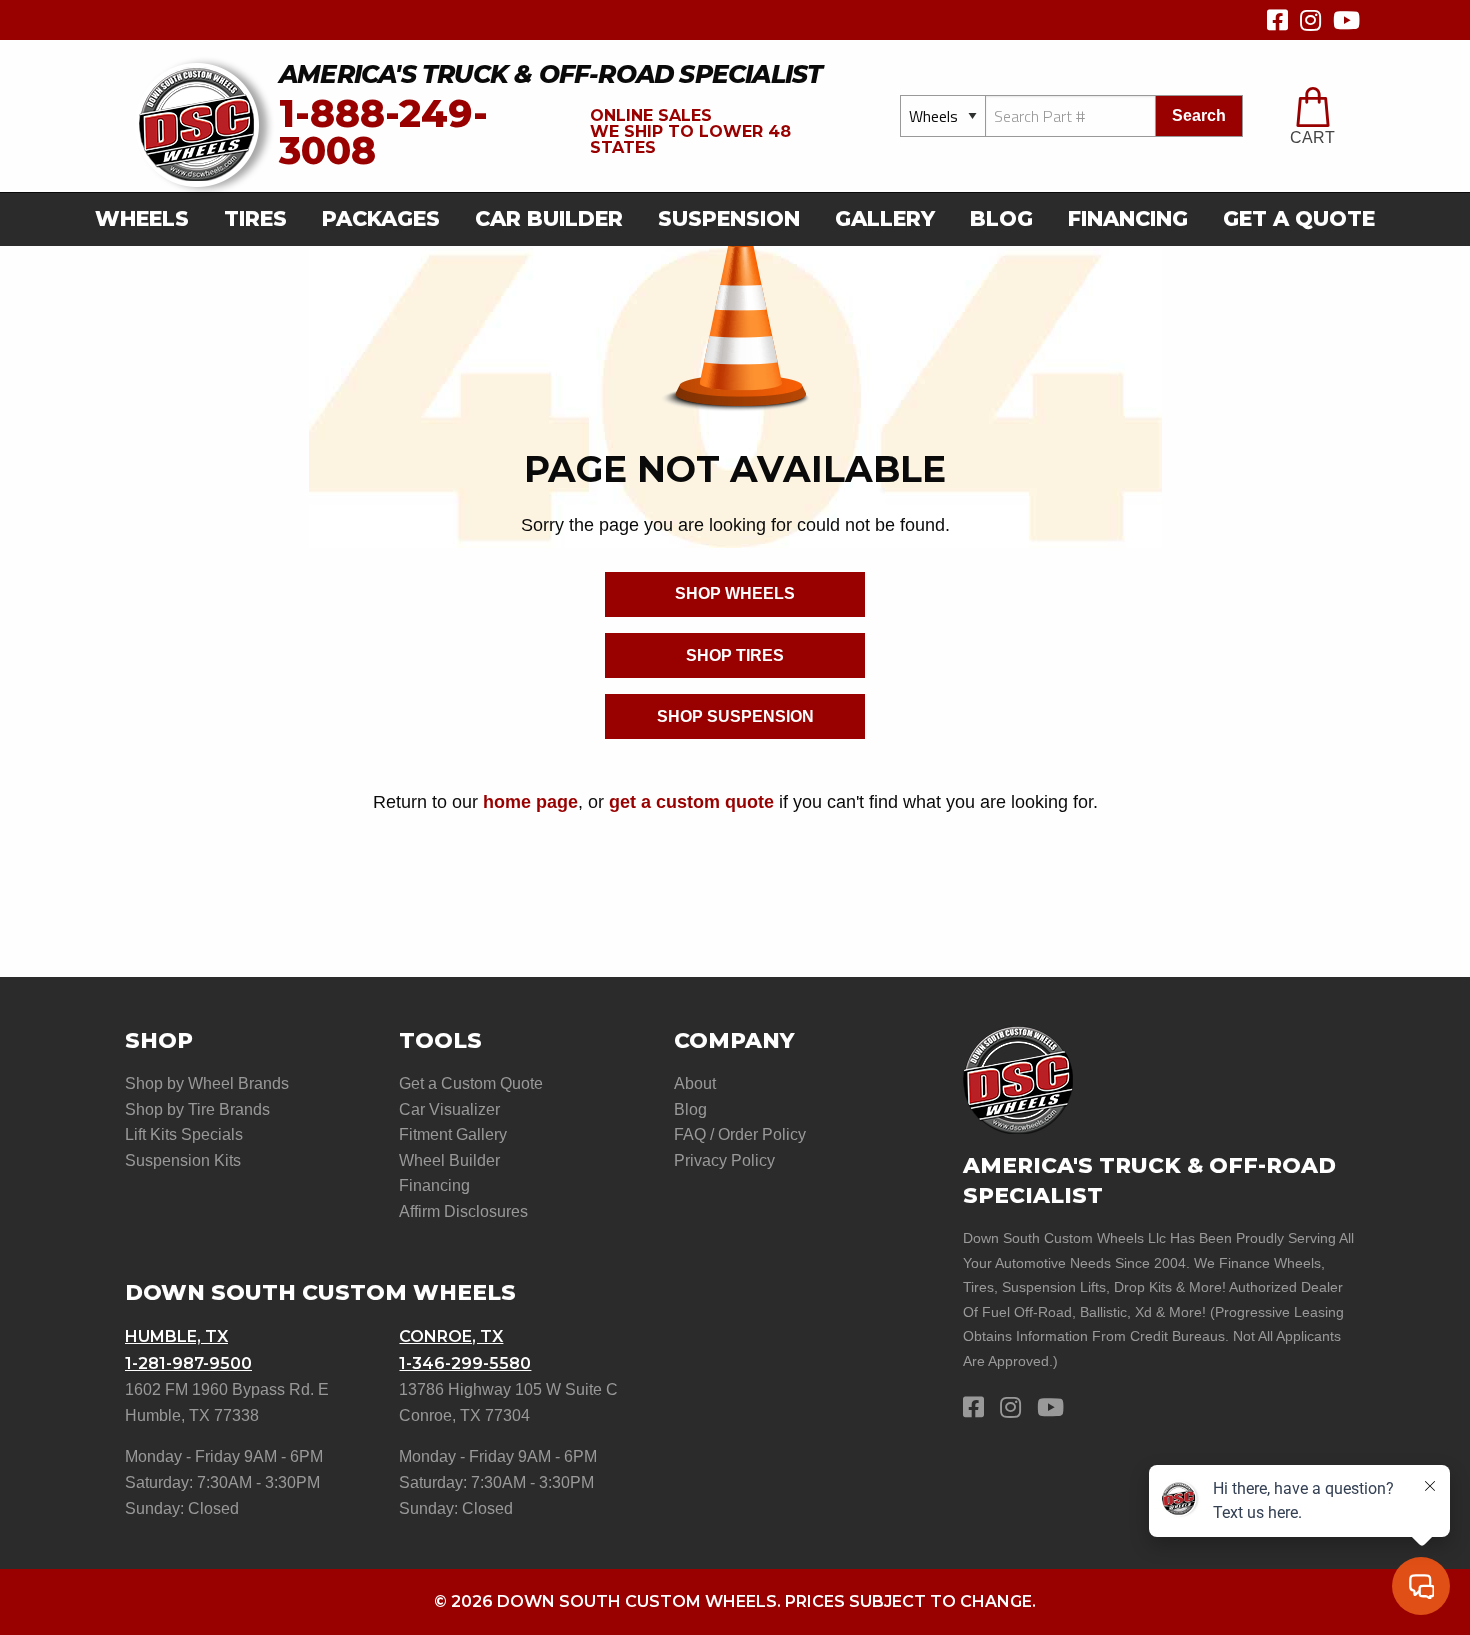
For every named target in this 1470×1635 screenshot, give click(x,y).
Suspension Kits (183, 1160)
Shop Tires (735, 655)
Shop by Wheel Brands (207, 1083)
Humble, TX (176, 1336)
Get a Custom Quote (471, 1083)
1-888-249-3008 (383, 132)
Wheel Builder (449, 1160)
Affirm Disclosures (463, 1211)
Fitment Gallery (453, 1134)
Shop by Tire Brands (197, 1109)
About (695, 1083)
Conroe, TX (451, 1336)
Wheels (142, 218)
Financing (1128, 218)
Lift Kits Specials (184, 1134)
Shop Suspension (735, 716)
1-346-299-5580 (465, 1363)
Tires (255, 218)
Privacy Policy (724, 1160)
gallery (885, 218)
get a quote (1299, 218)
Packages (381, 218)
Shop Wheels (735, 593)
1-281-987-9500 (188, 1363)
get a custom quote (691, 801)
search (1199, 115)
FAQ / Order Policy (740, 1134)
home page (530, 801)
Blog (1001, 218)
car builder (549, 218)
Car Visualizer (449, 1109)
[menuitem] (148, 219)
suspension (729, 218)
